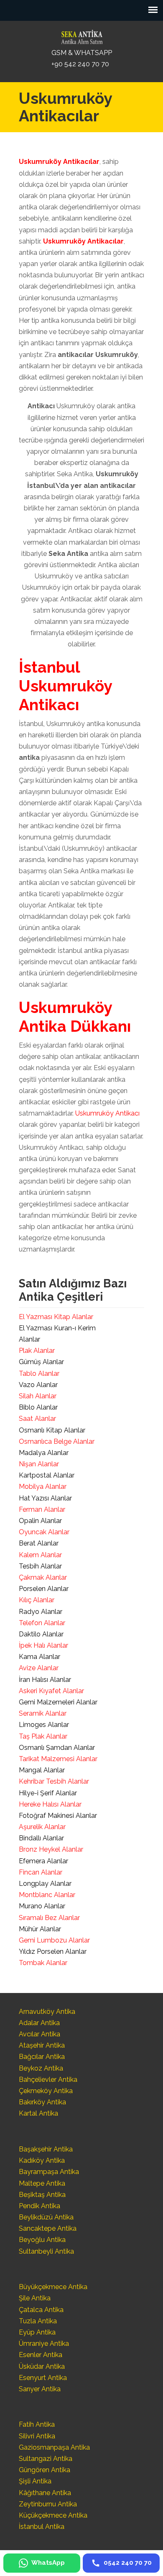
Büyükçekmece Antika (53, 2287)
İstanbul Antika (42, 2527)
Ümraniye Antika (44, 2344)
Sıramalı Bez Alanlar (49, 1918)
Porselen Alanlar (44, 1589)
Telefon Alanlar (42, 1623)
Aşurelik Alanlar (42, 1827)
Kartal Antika (38, 2113)
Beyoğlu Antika (42, 2240)
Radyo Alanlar (41, 1612)
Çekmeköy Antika (46, 2091)
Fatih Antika (37, 2424)
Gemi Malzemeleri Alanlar (58, 1702)
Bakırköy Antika (42, 2102)
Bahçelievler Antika (48, 2080)
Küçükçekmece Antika (53, 2515)
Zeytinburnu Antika (48, 2504)
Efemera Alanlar (43, 1861)
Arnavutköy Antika (47, 2012)
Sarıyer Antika (40, 2389)
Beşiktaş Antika (42, 2195)
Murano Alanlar (42, 1906)
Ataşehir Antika (42, 2045)
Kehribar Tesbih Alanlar (54, 1781)
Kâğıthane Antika (45, 2493)
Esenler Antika (41, 2355)
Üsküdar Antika (42, 2366)
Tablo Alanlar (39, 1373)
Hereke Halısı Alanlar (50, 1804)
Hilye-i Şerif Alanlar (48, 1793)
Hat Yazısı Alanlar (45, 1498)
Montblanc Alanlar (47, 1895)
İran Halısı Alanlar (45, 1680)
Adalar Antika (39, 2023)
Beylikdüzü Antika (46, 2217)
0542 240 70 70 (81, 35)
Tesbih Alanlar (40, 1566)
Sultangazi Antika (46, 2459)
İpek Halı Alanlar (43, 1645)
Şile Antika (35, 2298)
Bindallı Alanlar (41, 1838)
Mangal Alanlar (42, 1770)
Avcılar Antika (39, 2034)
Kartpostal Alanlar (47, 1475)
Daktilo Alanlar (41, 1634)
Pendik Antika (39, 2206)
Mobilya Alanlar (43, 1487)
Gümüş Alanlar (41, 1362)
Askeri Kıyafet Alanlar (51, 1691)
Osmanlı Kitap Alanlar (52, 1430)
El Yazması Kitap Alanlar (56, 1317)
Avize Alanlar (39, 1668)
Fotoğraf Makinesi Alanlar (58, 1816)
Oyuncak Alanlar (44, 1532)
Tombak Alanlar (43, 1963)
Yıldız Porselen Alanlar (53, 1951)
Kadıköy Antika (42, 2160)
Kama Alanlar (39, 1657)
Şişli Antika (35, 2481)
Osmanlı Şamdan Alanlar (57, 1748)
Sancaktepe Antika (48, 2228)
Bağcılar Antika (42, 2057)
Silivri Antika (37, 2436)
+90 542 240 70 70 (80, 64)
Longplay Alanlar (45, 1884)
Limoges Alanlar (44, 1725)
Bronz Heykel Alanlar (51, 1849)
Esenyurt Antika (43, 2378)
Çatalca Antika (41, 2310)
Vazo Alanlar (38, 1385)
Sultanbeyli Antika (46, 2251)
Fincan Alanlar (41, 1872)
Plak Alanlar (37, 1351)
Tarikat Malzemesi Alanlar (58, 1759)
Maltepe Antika (42, 2183)
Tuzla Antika (38, 2321)
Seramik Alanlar (43, 1713)
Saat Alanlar (37, 1419)
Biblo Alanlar (38, 1407)
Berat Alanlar (39, 1543)
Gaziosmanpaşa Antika (54, 2447)
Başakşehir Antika (46, 2149)
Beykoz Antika (41, 2068)
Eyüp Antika (37, 2332)
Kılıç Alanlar (37, 1600)
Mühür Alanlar (40, 1929)
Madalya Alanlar (44, 1453)
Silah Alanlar (38, 1396)
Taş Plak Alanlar (43, 1736)
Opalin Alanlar (40, 1521)
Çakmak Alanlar (43, 1577)
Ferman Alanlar (42, 1509)
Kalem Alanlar (40, 1555)
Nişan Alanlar (39, 1464)
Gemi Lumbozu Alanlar (54, 1940)
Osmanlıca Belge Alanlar (57, 1441)
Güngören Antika (45, 2470)
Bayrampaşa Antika (49, 2172)
